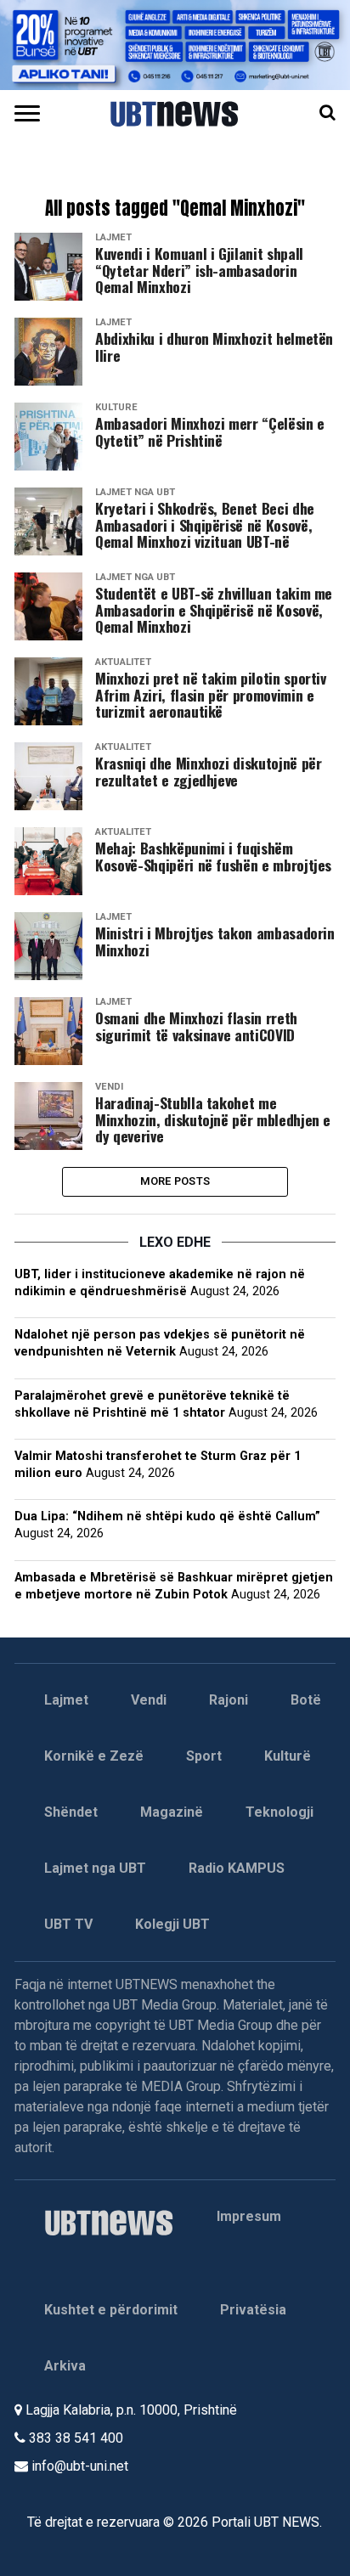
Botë (306, 1700)
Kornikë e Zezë (94, 1756)
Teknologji (279, 1812)
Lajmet (66, 1700)
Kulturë (288, 1756)
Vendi (149, 1700)
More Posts (175, 1181)
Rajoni (229, 1700)
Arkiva (65, 2366)
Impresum (249, 2216)
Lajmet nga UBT (95, 1868)
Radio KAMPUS (237, 1868)
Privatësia (253, 2310)
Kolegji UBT (172, 1924)
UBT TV (68, 1924)
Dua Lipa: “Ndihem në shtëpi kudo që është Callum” (167, 1516)
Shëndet (71, 1812)
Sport (204, 1756)
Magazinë (172, 1812)
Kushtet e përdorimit (111, 2310)
